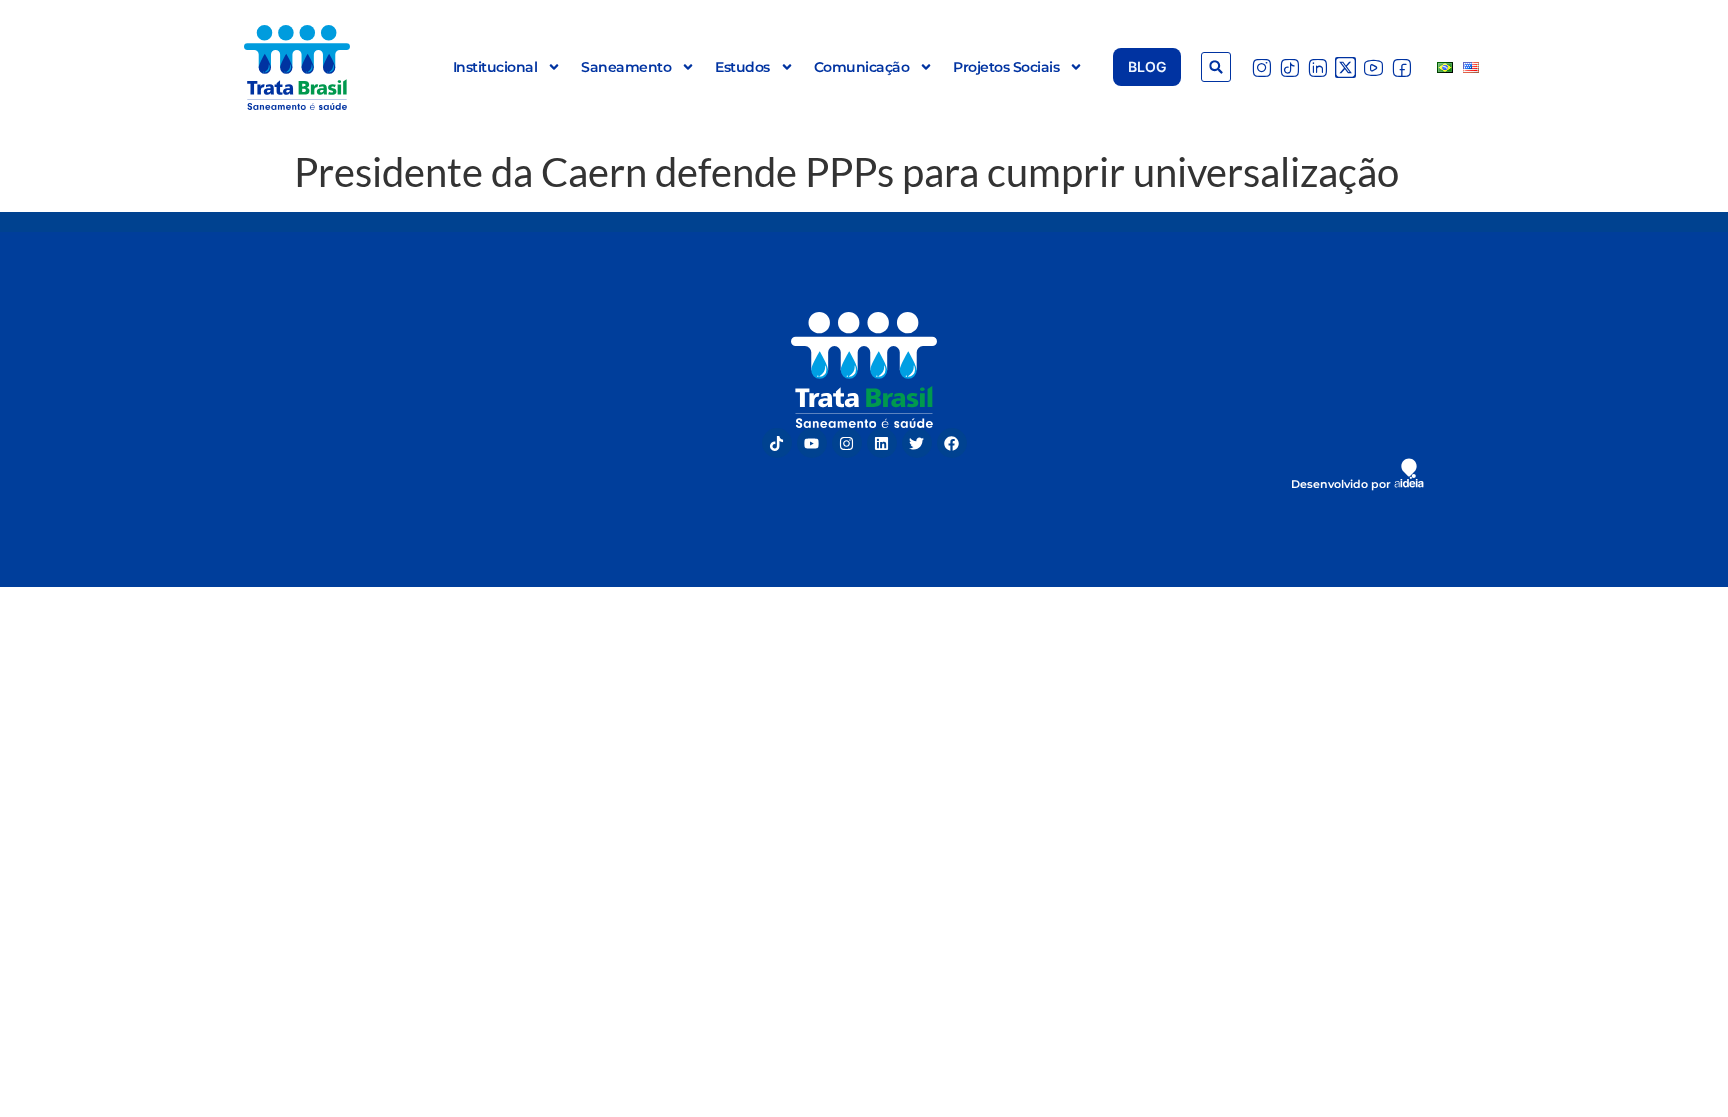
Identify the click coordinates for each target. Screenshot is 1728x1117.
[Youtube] (812, 443)
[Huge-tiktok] (1289, 67)
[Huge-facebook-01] (1401, 67)
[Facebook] (952, 443)
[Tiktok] (777, 443)
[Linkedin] (882, 443)
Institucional (495, 67)
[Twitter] (917, 443)
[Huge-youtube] (1373, 67)
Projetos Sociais (1006, 67)
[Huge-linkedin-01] (1317, 67)
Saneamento (626, 67)
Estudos (742, 67)
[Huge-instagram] (1261, 67)
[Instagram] (847, 443)
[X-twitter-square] (1345, 67)
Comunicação (862, 67)
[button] (1216, 67)
